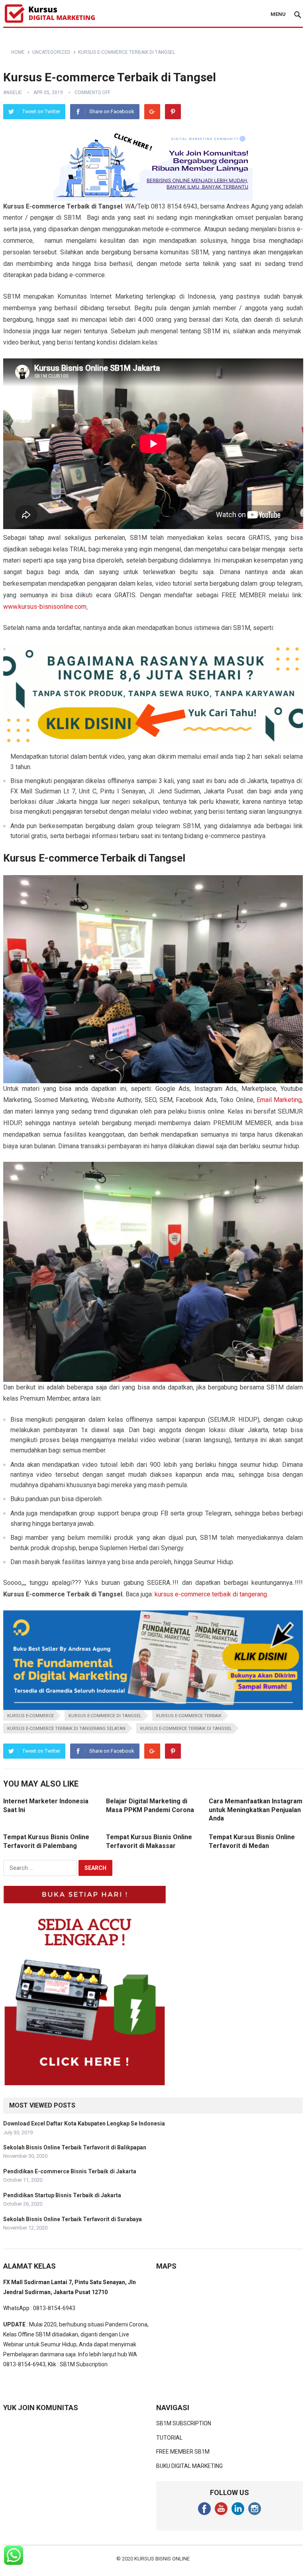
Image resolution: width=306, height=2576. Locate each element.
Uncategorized (51, 52)
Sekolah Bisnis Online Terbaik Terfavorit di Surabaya (73, 2219)
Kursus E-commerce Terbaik (189, 1716)
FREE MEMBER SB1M (183, 2452)
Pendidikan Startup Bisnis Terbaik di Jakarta (62, 2195)
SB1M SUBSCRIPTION (184, 2423)
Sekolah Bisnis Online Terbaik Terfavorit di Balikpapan (75, 2147)
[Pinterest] (173, 112)
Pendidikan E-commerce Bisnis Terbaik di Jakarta (70, 2171)
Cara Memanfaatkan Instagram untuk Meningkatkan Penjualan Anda (256, 1810)
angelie (13, 92)
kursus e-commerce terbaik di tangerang (211, 1594)
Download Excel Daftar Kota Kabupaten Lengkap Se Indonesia (84, 2123)
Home (18, 52)
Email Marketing (279, 1100)
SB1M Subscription (84, 2364)
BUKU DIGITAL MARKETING (189, 2466)
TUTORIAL (169, 2438)
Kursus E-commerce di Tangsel (105, 1716)
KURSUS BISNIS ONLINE (162, 2559)
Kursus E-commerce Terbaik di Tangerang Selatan (66, 1729)
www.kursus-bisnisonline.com (45, 607)
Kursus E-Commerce (30, 1716)
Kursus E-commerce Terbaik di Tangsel (186, 1729)
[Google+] (152, 112)
